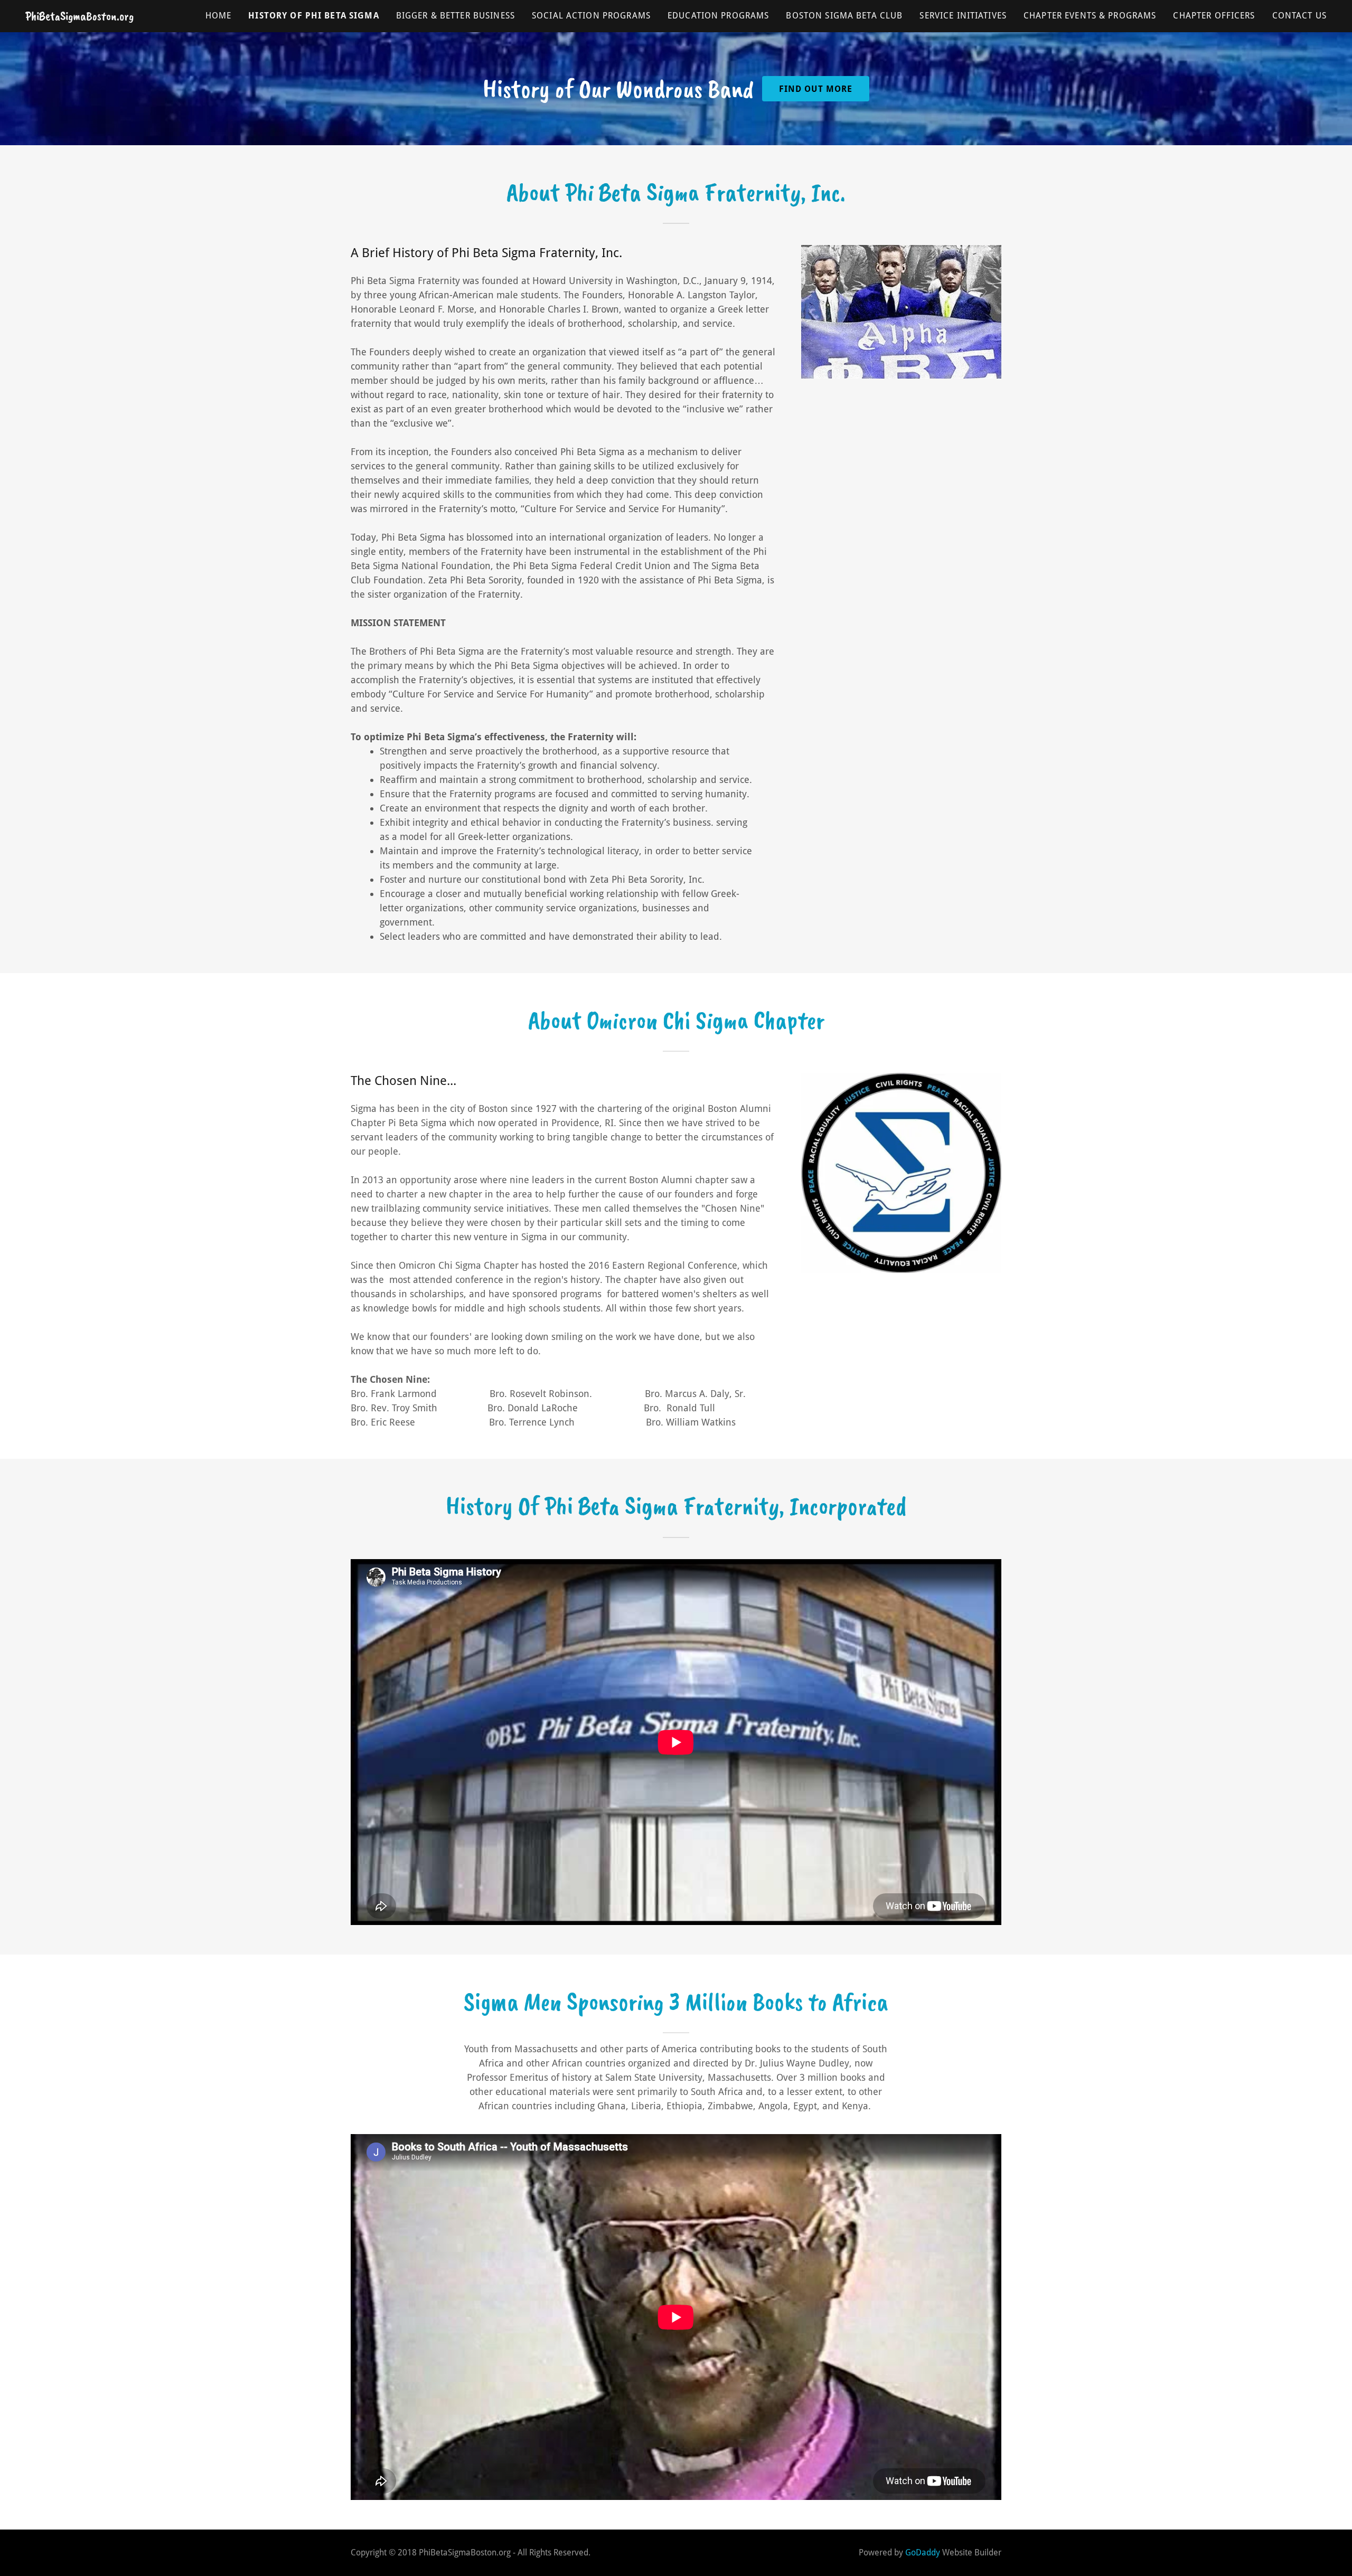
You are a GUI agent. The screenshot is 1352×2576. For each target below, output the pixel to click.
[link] (79, 17)
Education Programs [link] (718, 16)
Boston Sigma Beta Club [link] (844, 16)
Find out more (816, 89)
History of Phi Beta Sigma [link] (313, 16)
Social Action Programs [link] (591, 16)
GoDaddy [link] (923, 2553)
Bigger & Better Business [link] (456, 16)
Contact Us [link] (1299, 16)
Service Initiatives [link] (963, 16)
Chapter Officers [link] (1214, 16)
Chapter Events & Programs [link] (1090, 16)
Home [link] (219, 16)
